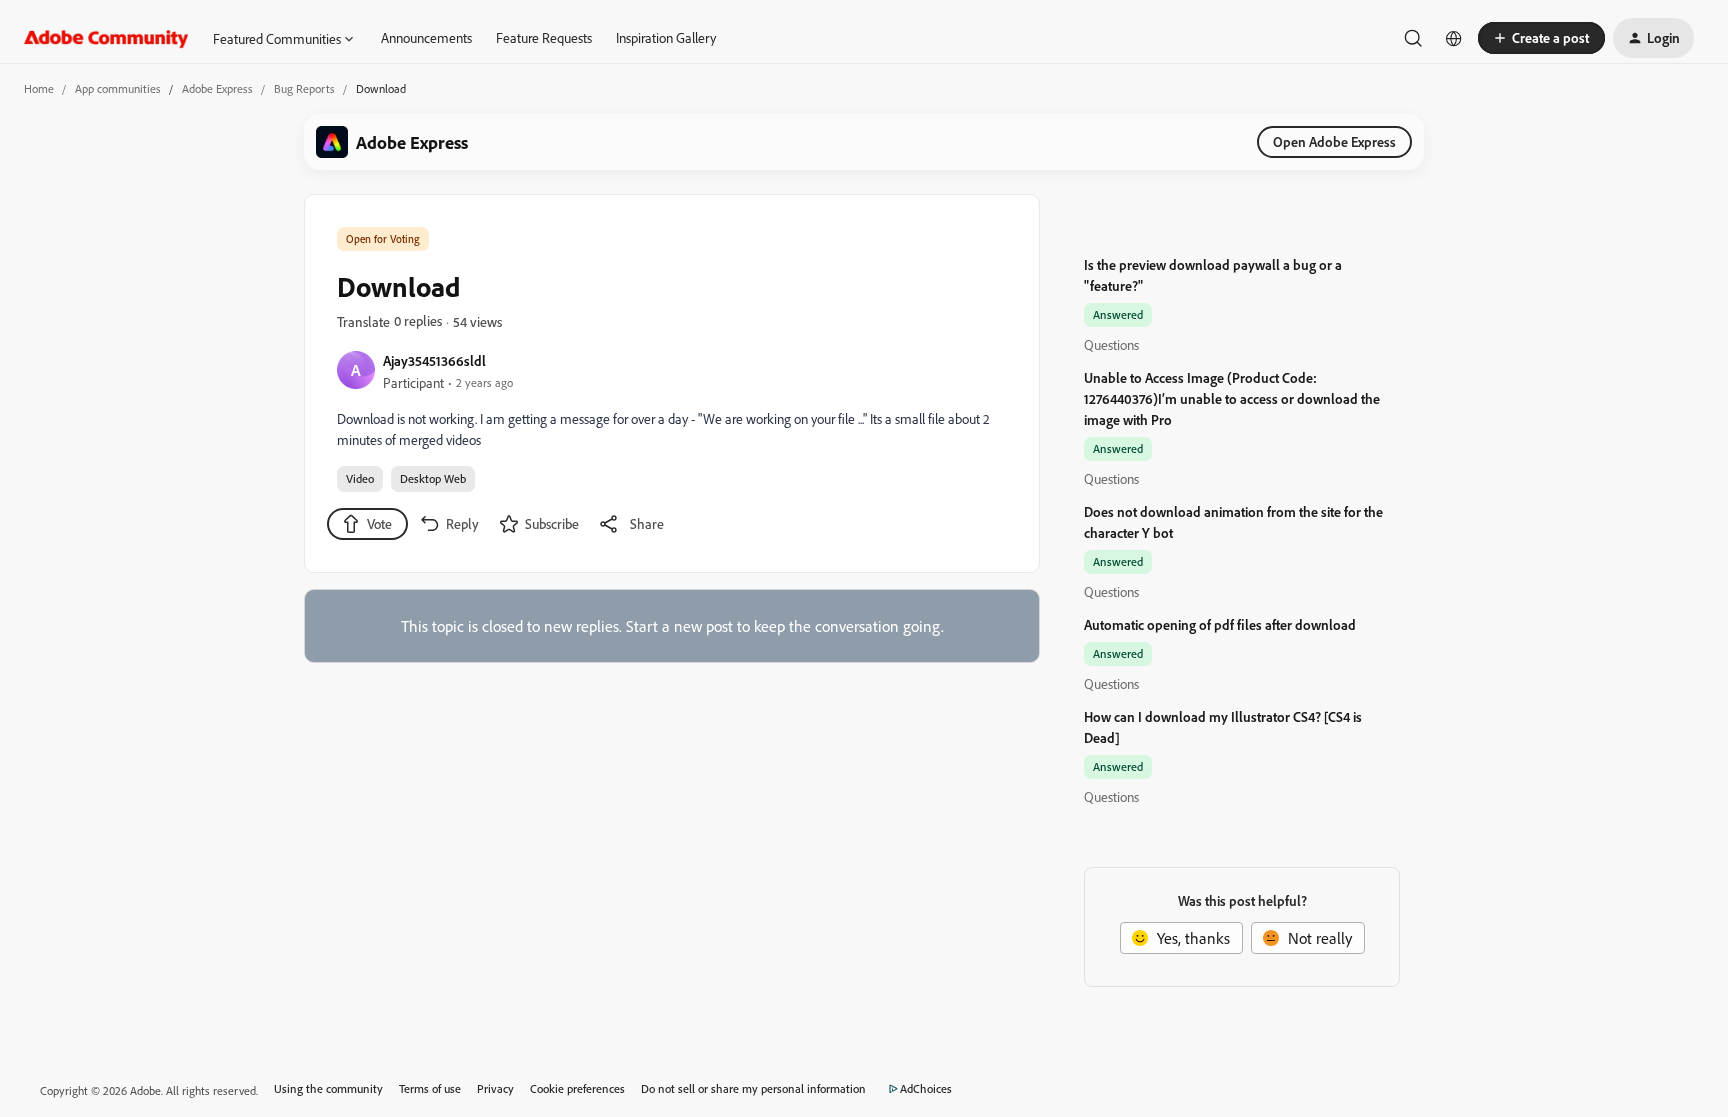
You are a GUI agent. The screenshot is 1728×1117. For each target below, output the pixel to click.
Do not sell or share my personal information (753, 1088)
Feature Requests (544, 37)
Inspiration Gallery (666, 37)
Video (360, 478)
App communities (118, 88)
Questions (1111, 344)
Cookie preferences (577, 1088)
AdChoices (926, 1088)
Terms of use (430, 1088)
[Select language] (1454, 38)
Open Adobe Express (1334, 141)
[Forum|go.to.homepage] (106, 38)
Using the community (328, 1088)
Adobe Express (217, 88)
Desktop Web (433, 478)
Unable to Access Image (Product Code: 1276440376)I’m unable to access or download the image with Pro (1232, 398)
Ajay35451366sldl (434, 360)
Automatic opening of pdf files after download (1220, 624)
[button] (1541, 38)
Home (39, 88)
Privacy (495, 1088)
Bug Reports (304, 88)
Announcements (426, 37)
